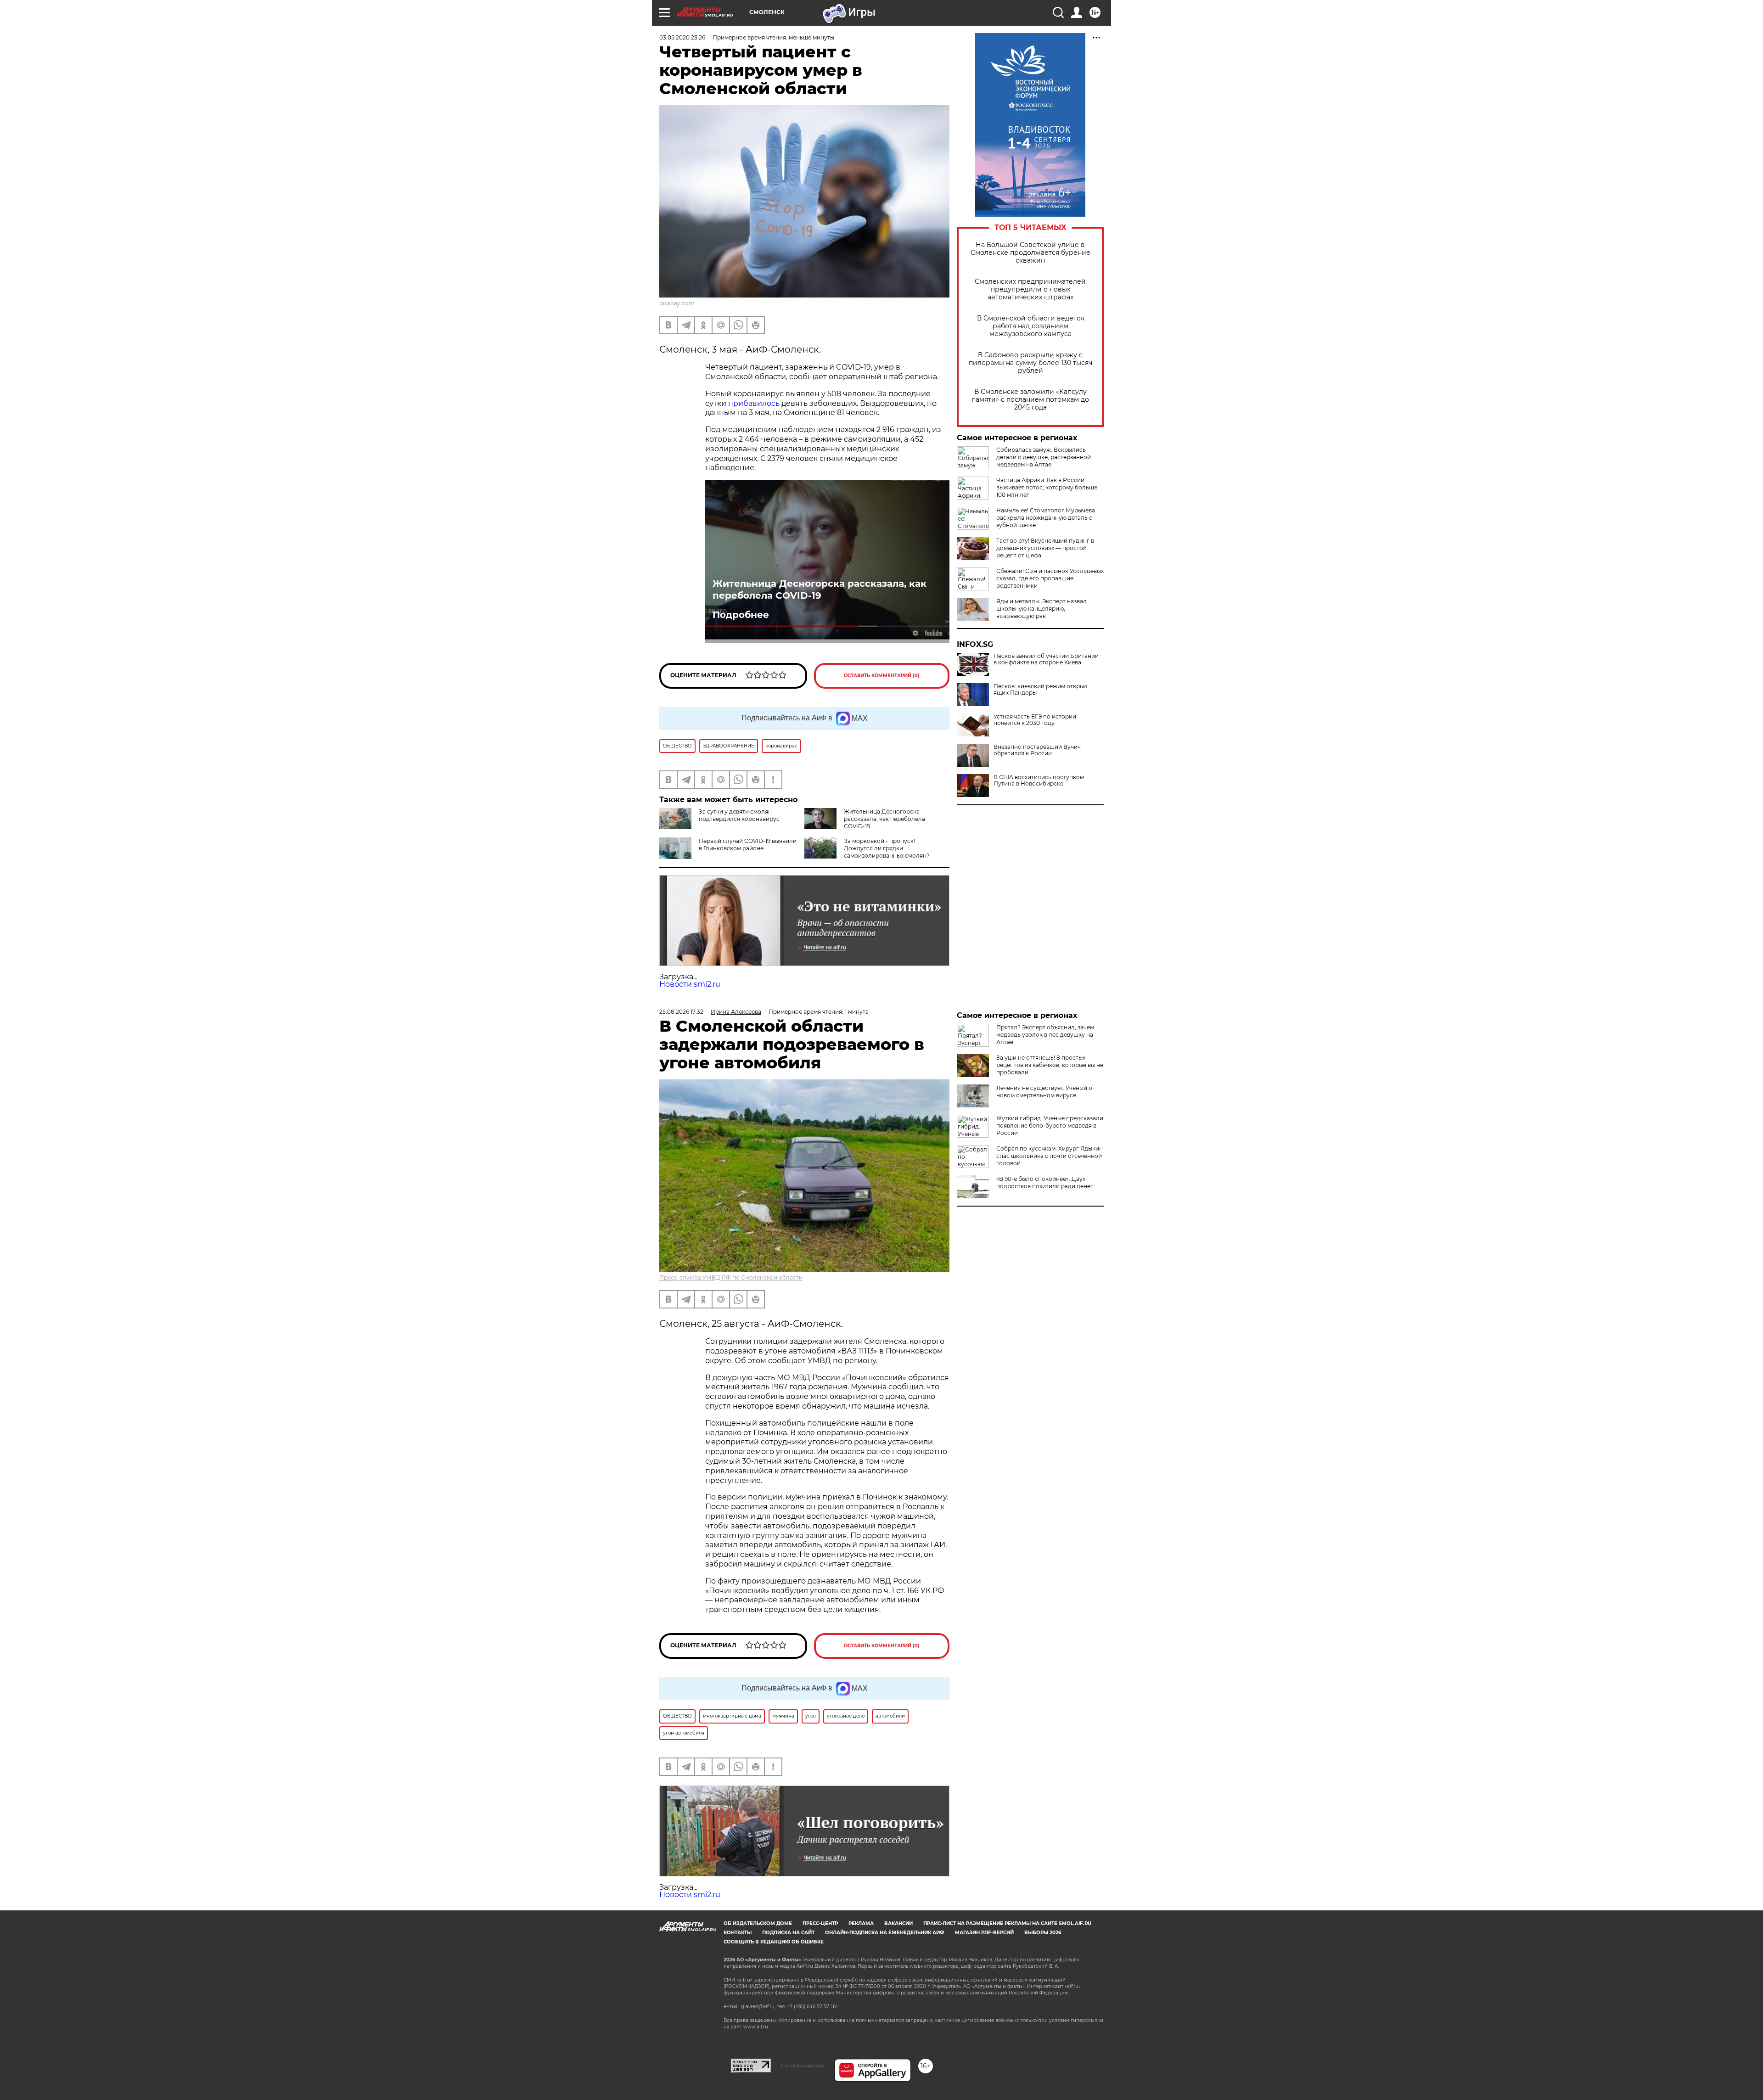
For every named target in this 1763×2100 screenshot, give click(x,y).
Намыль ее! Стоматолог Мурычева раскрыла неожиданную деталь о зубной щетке (1046, 518)
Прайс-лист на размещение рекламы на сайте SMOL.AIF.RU (1007, 1923)
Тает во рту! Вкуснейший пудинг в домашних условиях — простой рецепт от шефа (1045, 548)
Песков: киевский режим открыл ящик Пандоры (1041, 690)
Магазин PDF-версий (984, 1933)
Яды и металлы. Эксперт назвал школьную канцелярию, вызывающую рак (1042, 609)
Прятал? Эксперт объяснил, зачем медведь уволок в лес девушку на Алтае (1045, 1035)
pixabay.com (677, 303)
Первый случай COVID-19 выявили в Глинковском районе (748, 845)
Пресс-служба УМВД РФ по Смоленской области (731, 1277)
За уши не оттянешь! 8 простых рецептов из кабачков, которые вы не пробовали (1050, 1065)
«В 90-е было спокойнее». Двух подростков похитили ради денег (1045, 1182)
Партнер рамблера (803, 2066)
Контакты (738, 1933)
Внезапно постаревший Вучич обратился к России (1037, 750)
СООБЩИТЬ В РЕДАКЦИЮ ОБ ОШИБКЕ (774, 1942)
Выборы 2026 (1043, 1933)
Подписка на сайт (788, 1933)
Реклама (861, 1923)
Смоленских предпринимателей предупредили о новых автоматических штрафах (1030, 289)
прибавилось (754, 403)
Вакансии (898, 1923)
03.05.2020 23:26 (682, 37)
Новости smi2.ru (690, 984)
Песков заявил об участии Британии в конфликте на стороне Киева (1046, 659)
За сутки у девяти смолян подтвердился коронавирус (739, 815)
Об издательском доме (758, 1923)
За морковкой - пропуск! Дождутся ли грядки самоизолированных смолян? (887, 848)
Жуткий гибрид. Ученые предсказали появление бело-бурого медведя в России (1050, 1126)
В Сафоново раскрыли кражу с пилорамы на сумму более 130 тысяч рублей (1030, 363)
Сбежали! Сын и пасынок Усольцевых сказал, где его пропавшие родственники (1050, 578)
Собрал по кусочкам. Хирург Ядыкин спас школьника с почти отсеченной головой (1050, 1156)
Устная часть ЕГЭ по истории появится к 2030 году (1035, 720)
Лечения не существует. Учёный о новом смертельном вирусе (1044, 1092)
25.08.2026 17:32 (681, 1012)
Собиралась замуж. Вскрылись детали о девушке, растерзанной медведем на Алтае (1044, 457)
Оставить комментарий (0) (882, 676)
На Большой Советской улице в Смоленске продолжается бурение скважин (1030, 253)
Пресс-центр (820, 1923)
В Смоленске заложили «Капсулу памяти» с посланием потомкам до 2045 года (1030, 400)
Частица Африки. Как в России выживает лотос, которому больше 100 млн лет (1047, 487)
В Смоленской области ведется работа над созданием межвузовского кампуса (1030, 326)
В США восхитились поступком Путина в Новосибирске (1039, 780)
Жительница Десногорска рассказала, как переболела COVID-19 (820, 590)
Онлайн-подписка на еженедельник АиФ (885, 1933)
